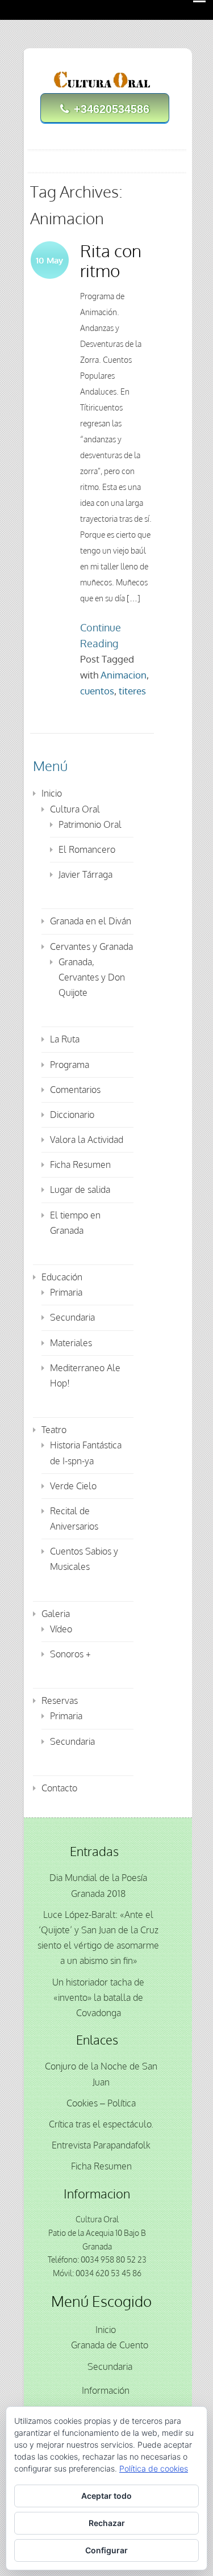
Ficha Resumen (80, 1165)
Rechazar (107, 2523)
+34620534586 (112, 109)
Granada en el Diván (91, 921)
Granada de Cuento (110, 2345)
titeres (132, 691)
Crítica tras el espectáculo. (101, 2124)
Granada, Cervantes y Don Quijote (92, 977)
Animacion (124, 675)
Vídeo (61, 1629)
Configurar (106, 2550)
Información (106, 2390)
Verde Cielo (73, 1486)
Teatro (54, 1430)
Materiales (71, 1343)
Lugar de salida (80, 1189)
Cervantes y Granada (91, 946)
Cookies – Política (101, 2103)
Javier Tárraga (85, 874)
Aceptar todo (106, 2496)
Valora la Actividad (87, 1140)
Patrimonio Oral (90, 824)
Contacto (59, 1788)
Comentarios (75, 1090)
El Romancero (87, 849)
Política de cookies (154, 2468)
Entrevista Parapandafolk (101, 2145)
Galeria (56, 1614)
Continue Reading (101, 635)
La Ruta (65, 1039)
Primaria (66, 1292)
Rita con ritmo (111, 260)
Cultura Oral (75, 809)
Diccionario (72, 1115)
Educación (62, 1277)
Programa (70, 1065)
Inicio (52, 793)
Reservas (60, 1700)
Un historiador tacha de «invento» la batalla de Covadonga (98, 1997)
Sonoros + (70, 1654)
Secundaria (72, 1317)
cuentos (97, 691)
